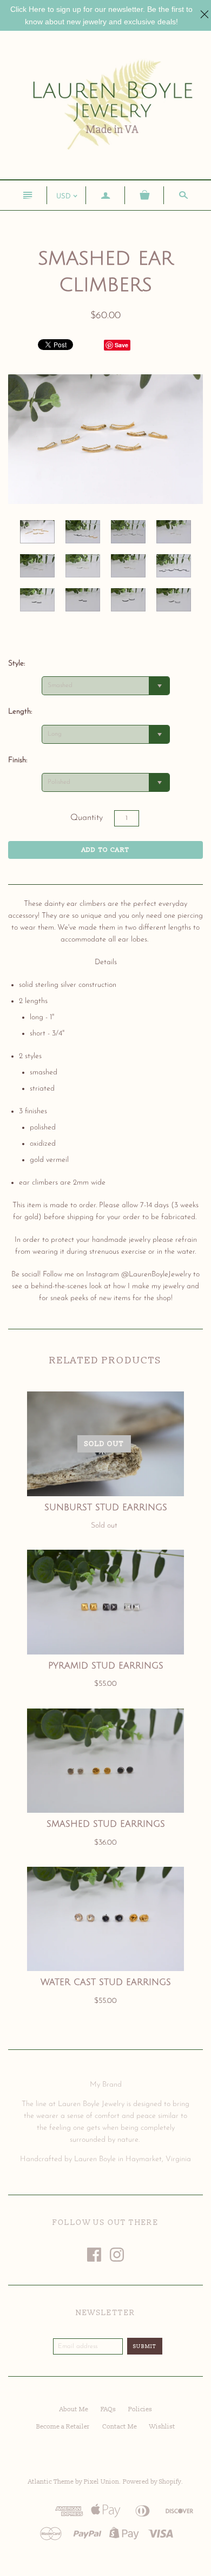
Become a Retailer (63, 2427)
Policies (140, 2409)
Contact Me (120, 2427)
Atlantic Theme (51, 2482)
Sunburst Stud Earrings (106, 1508)
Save (121, 345)
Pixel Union (101, 2482)
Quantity (87, 818)
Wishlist (162, 2427)
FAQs (108, 2409)
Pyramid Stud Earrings (106, 1666)
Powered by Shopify (152, 2482)
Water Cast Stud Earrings (106, 1982)
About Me (74, 2409)
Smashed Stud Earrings (106, 1824)
